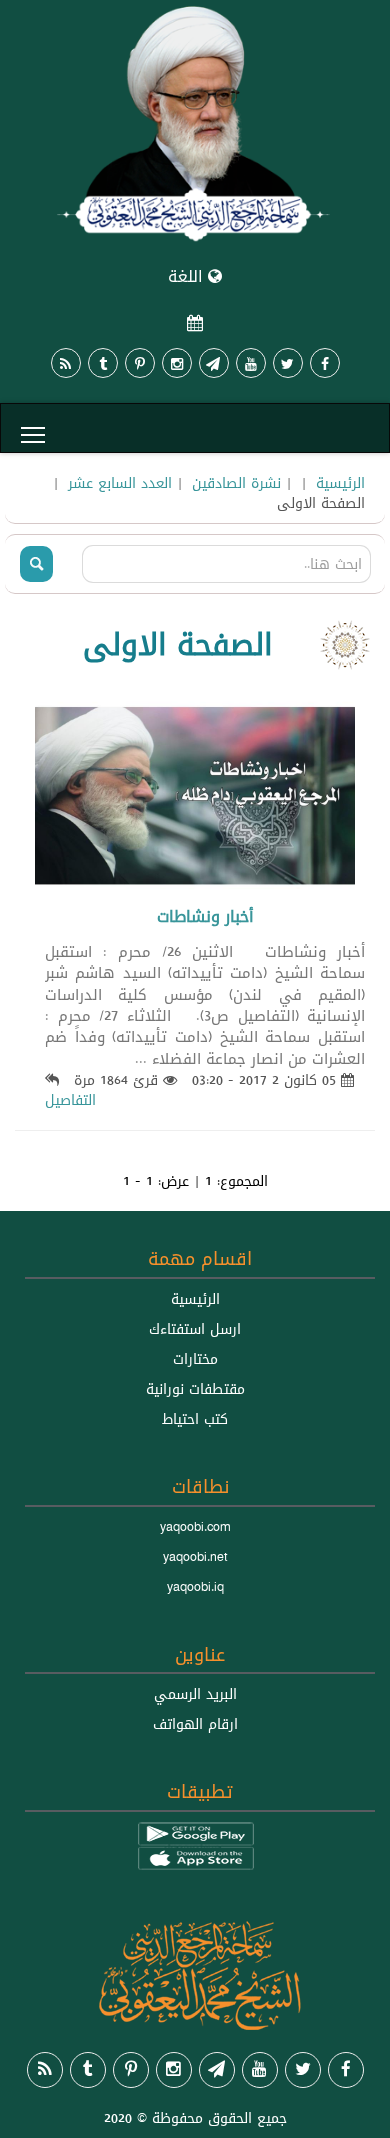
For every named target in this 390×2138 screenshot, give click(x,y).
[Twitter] (288, 363)
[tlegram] (214, 363)
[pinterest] (140, 363)
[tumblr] (103, 363)
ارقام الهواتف (195, 1724)
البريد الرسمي (195, 1694)
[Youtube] (251, 363)
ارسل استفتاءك (195, 1329)
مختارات (195, 1359)
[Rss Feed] (66, 363)
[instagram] (177, 363)
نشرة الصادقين (236, 483)
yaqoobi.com (195, 1527)
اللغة (188, 276)
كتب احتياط (195, 1419)
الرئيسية (340, 483)
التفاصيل (70, 1100)
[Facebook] (325, 363)
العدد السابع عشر (120, 483)
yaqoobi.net (195, 1557)
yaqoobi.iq (195, 1587)
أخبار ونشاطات (205, 916)
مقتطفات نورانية (195, 1389)
